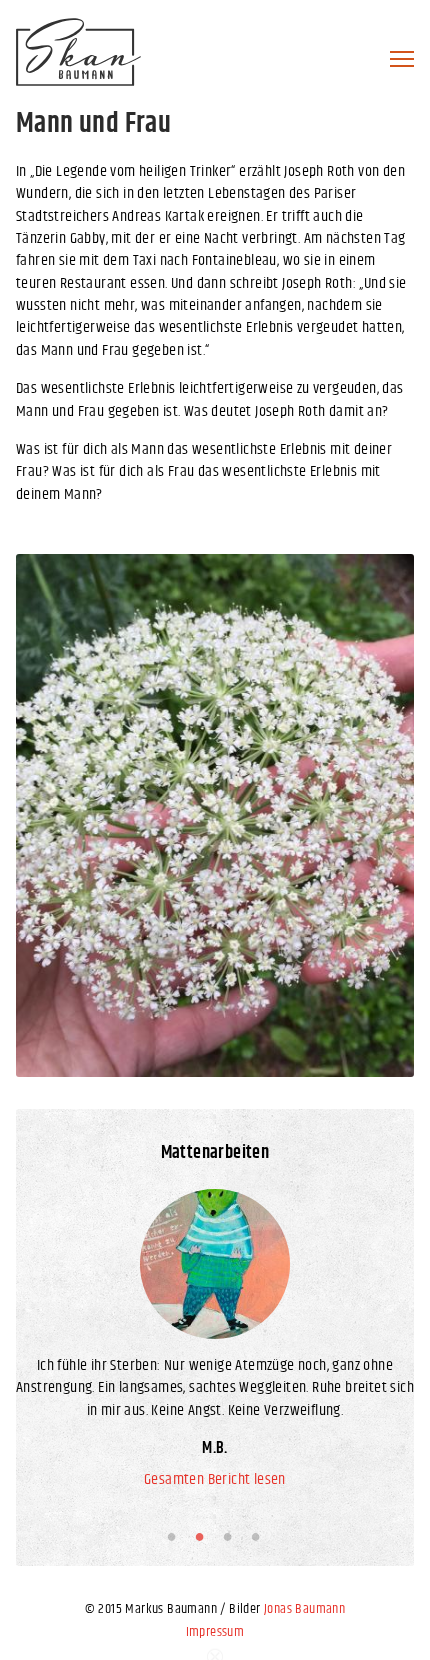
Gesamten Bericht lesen (215, 1480)
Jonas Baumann (304, 1609)
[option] (215, 815)
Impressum (215, 1632)
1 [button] (175, 1536)
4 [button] (259, 1536)
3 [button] (231, 1536)
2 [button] (203, 1536)
